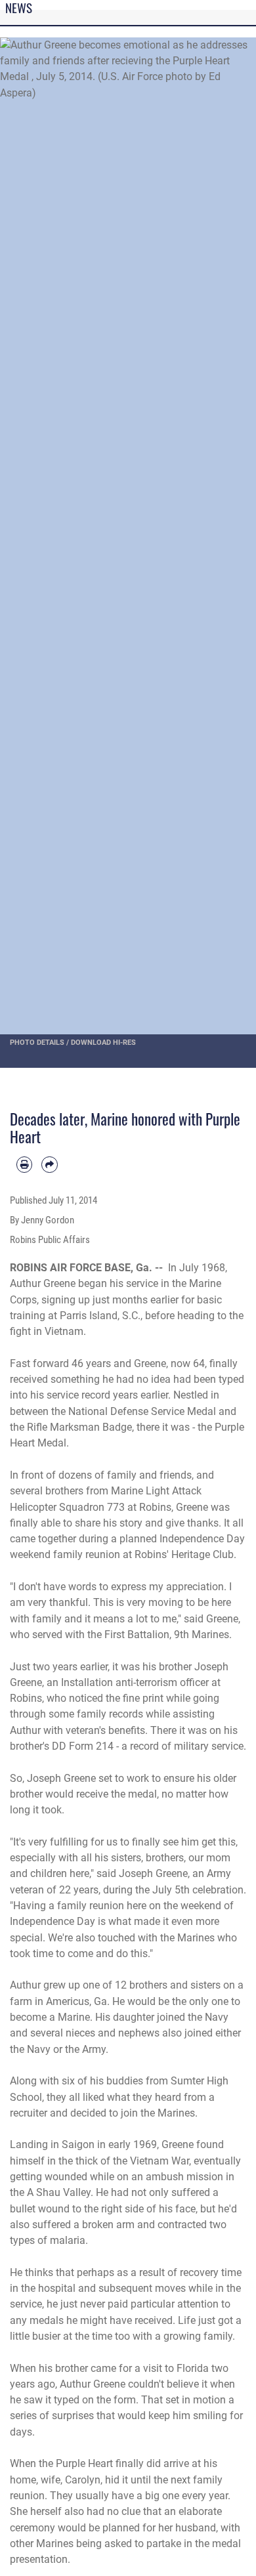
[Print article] (24, 1164)
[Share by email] (49, 1164)
